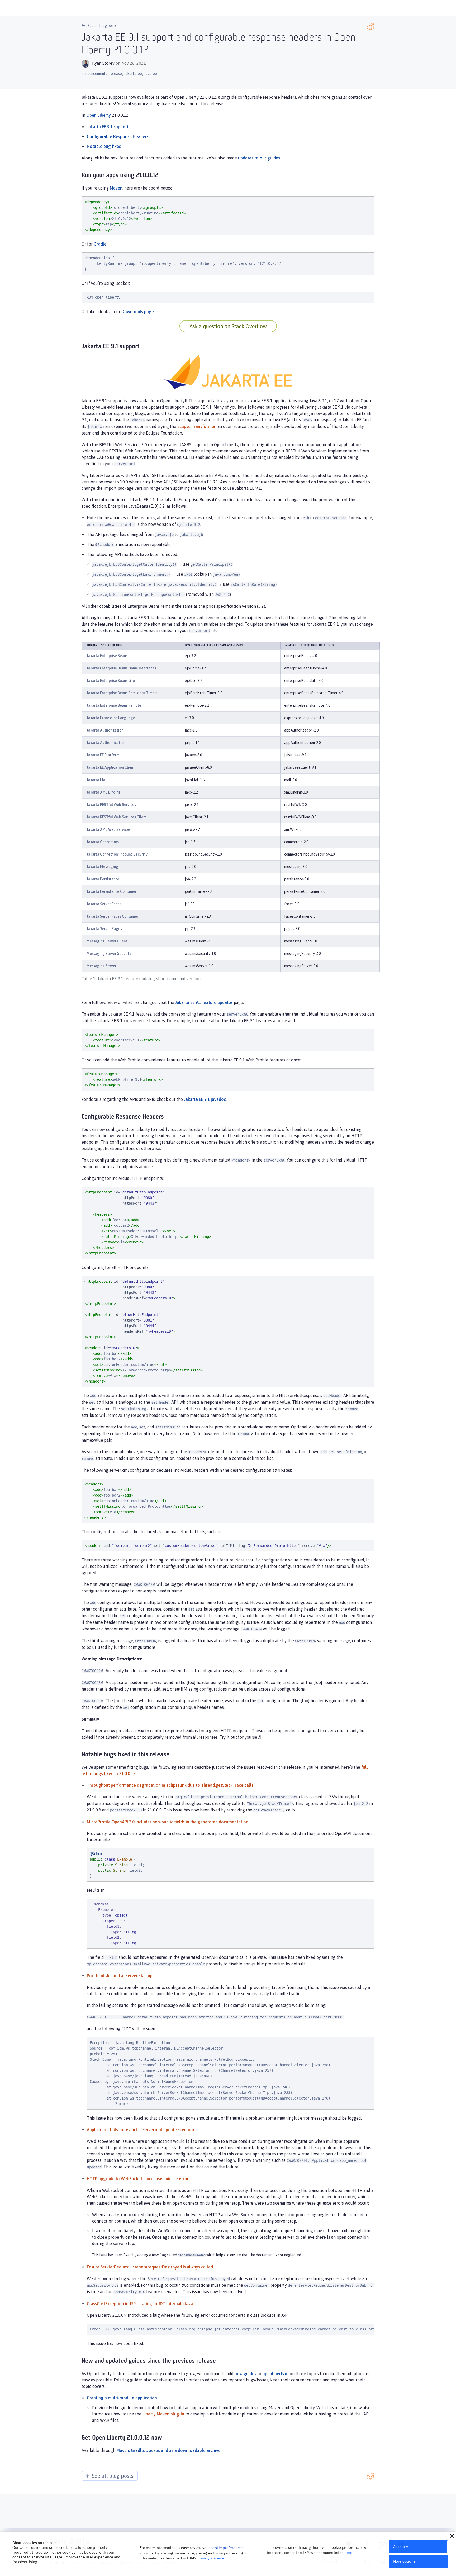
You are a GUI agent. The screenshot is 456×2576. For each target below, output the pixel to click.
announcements (94, 74)
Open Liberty (99, 115)
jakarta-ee (133, 74)
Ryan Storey (103, 63)
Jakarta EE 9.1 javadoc (205, 1099)
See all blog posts (102, 26)
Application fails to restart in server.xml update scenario (141, 2130)
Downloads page (138, 312)
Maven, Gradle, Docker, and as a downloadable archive (168, 2450)
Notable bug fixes (104, 146)
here (349, 2553)
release (116, 74)
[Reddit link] (370, 27)
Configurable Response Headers (118, 136)
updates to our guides (259, 158)
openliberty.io (275, 2374)
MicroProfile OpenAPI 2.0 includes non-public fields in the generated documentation (168, 1822)
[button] (452, 2536)
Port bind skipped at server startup (120, 1976)
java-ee (151, 74)
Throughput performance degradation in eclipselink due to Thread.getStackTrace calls (170, 1785)
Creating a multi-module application (122, 2398)
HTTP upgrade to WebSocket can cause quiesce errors (139, 2179)
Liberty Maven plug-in (163, 2414)
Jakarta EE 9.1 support (108, 127)
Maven (116, 188)
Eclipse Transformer (196, 426)
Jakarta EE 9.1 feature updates (204, 1002)
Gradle (100, 244)
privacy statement (213, 2558)
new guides (245, 2374)
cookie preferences (227, 2548)
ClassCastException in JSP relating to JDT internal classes (142, 2304)
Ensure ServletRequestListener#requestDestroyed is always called (150, 2267)
